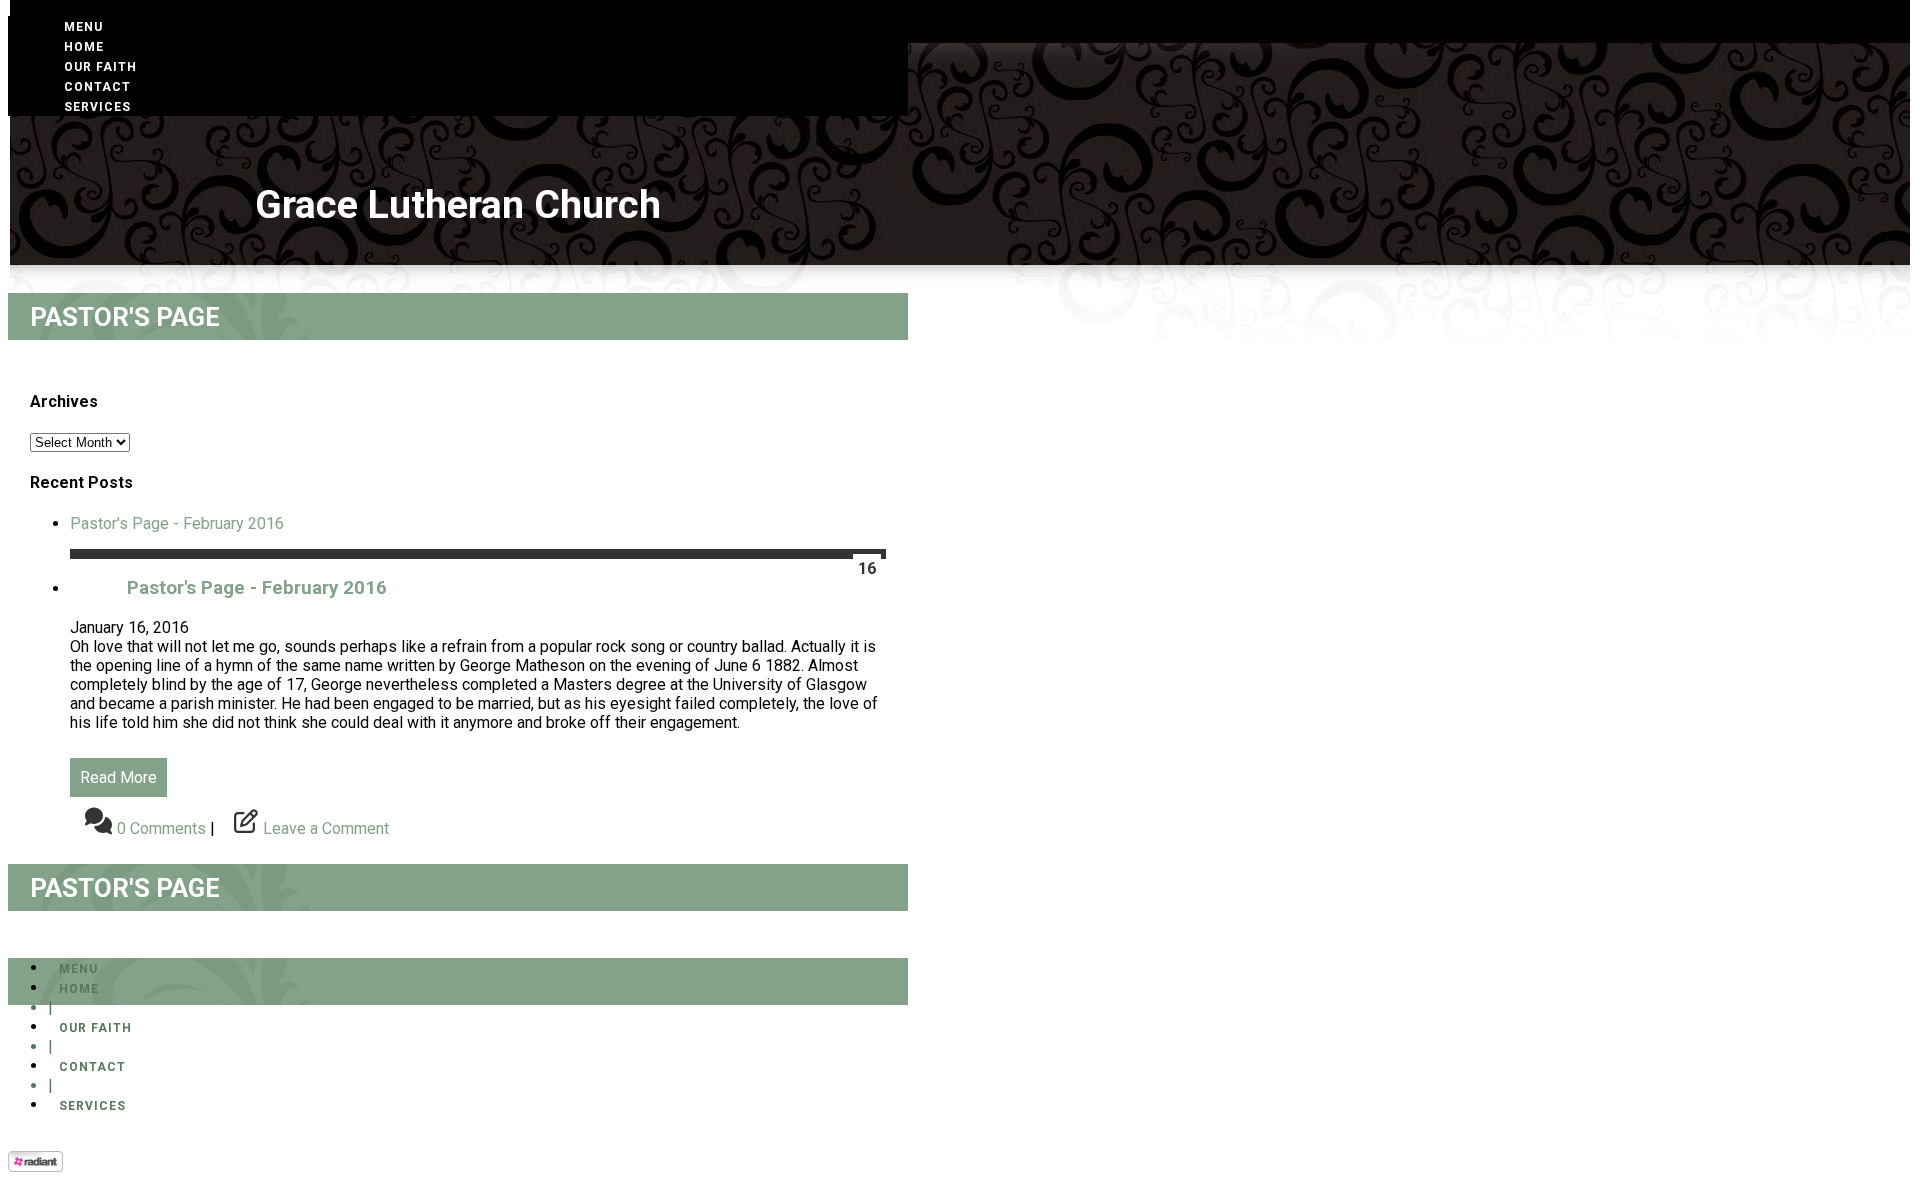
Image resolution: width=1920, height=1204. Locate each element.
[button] (83, 27)
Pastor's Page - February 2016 (177, 523)
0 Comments (161, 828)
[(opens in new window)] (35, 1166)
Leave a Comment (326, 828)
